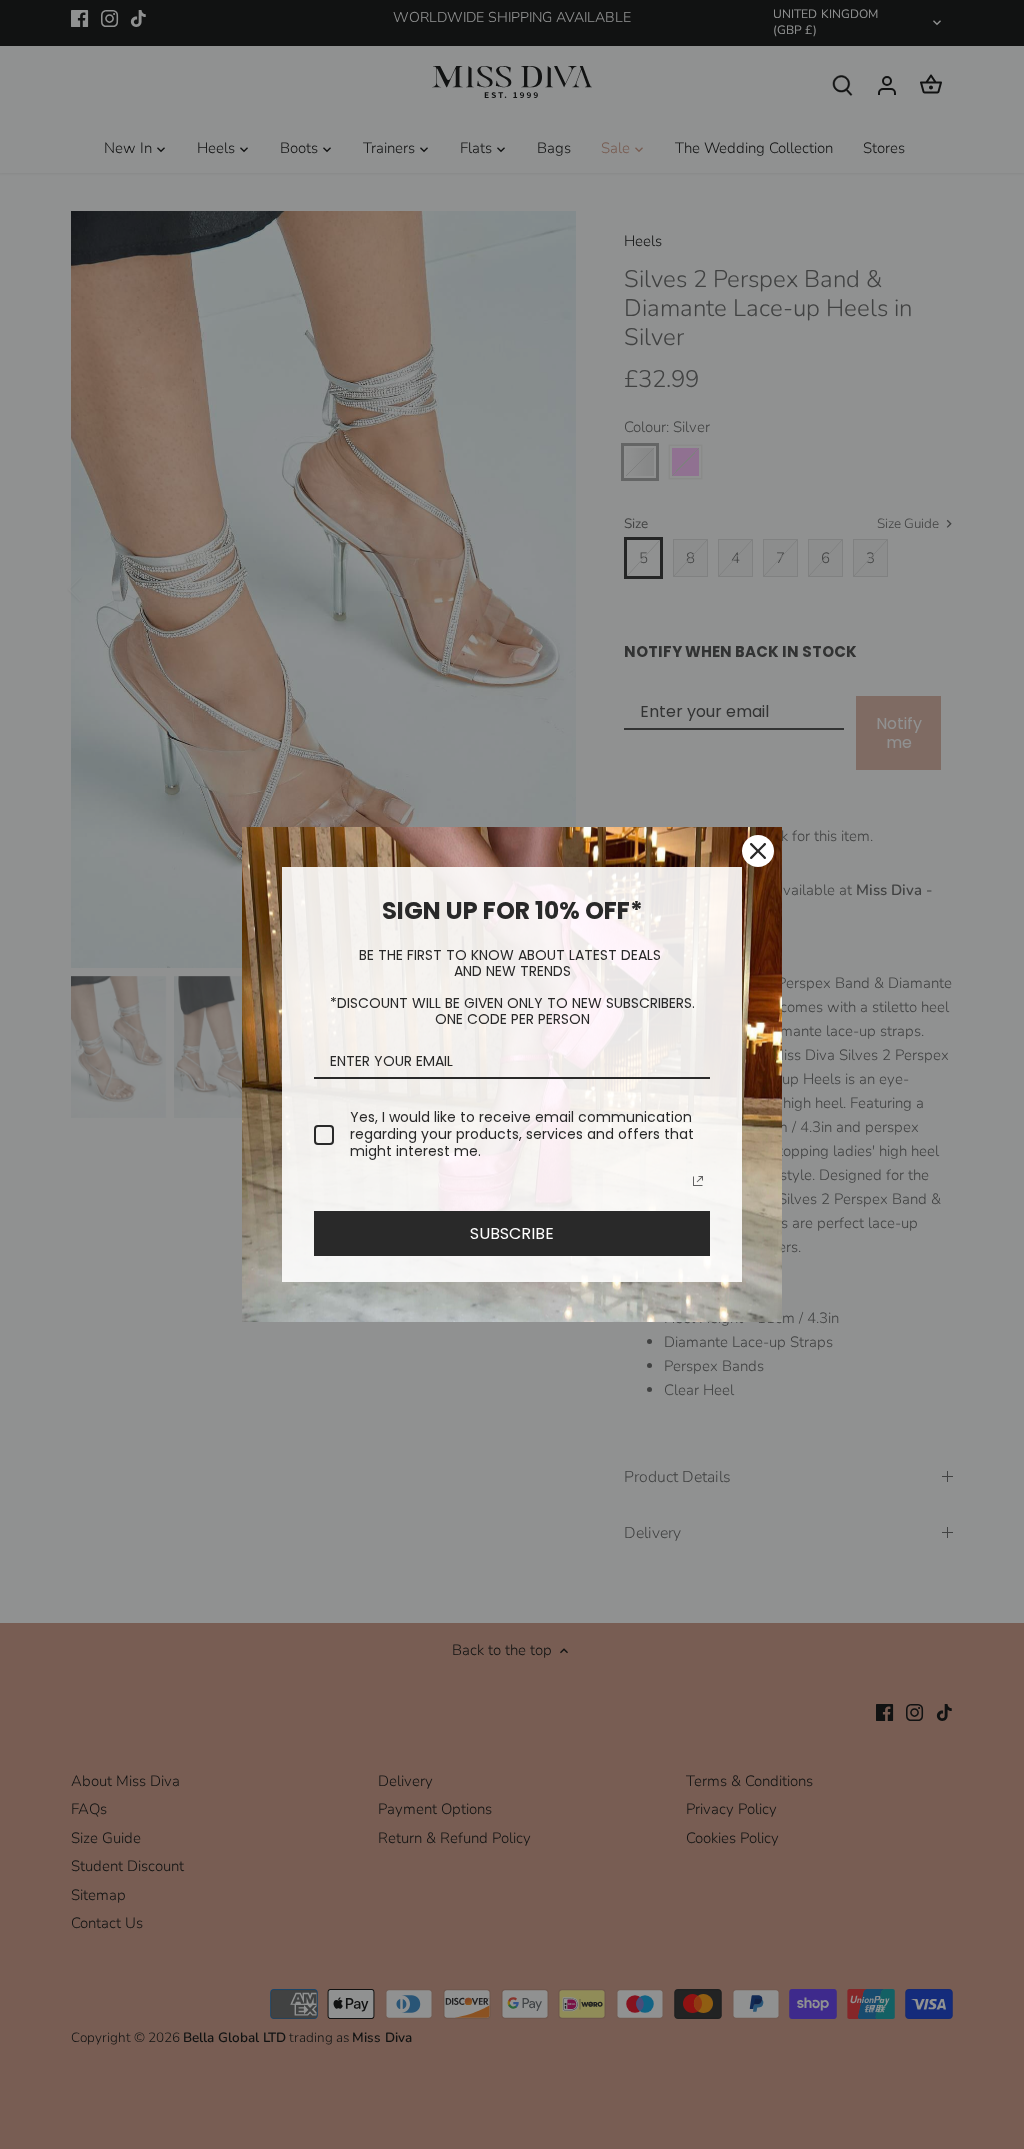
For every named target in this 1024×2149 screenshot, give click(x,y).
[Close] (758, 851)
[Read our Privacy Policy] (698, 1181)
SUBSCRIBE (512, 1233)
